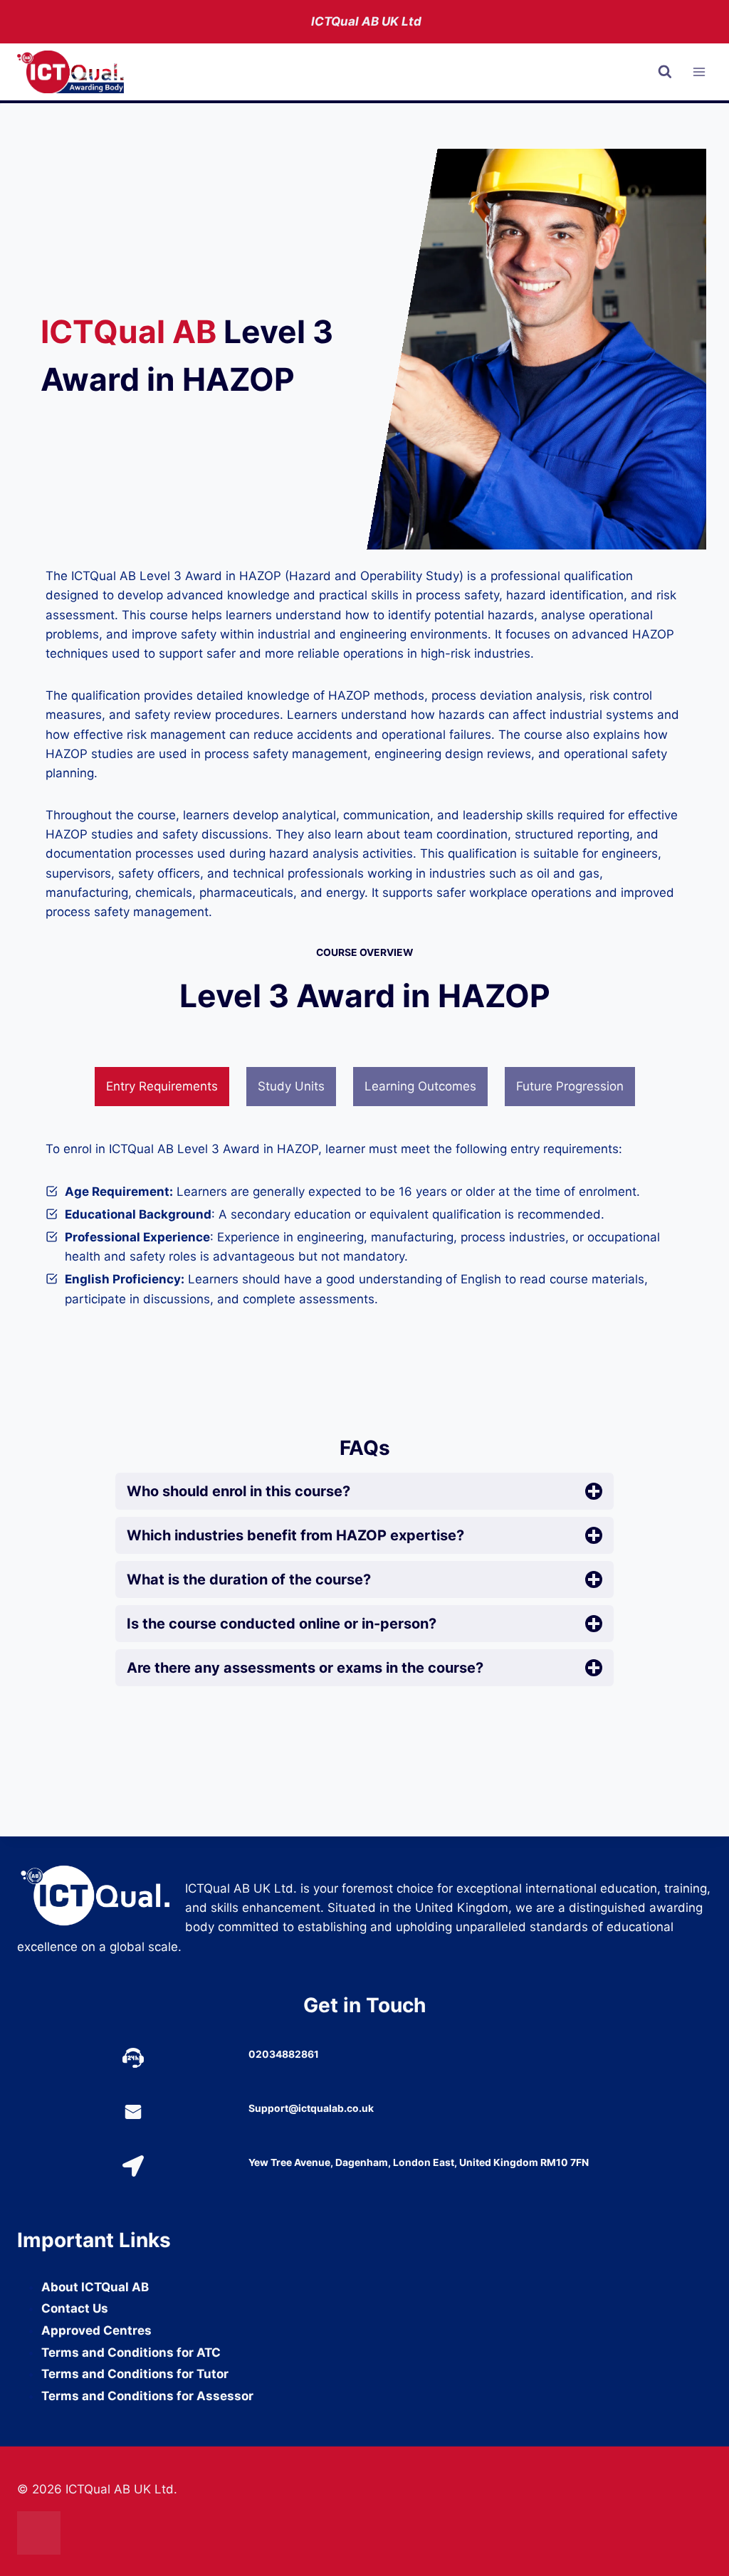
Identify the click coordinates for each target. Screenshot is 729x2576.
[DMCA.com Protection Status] (364, 2533)
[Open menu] (699, 72)
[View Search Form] (665, 72)
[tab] (162, 1087)
